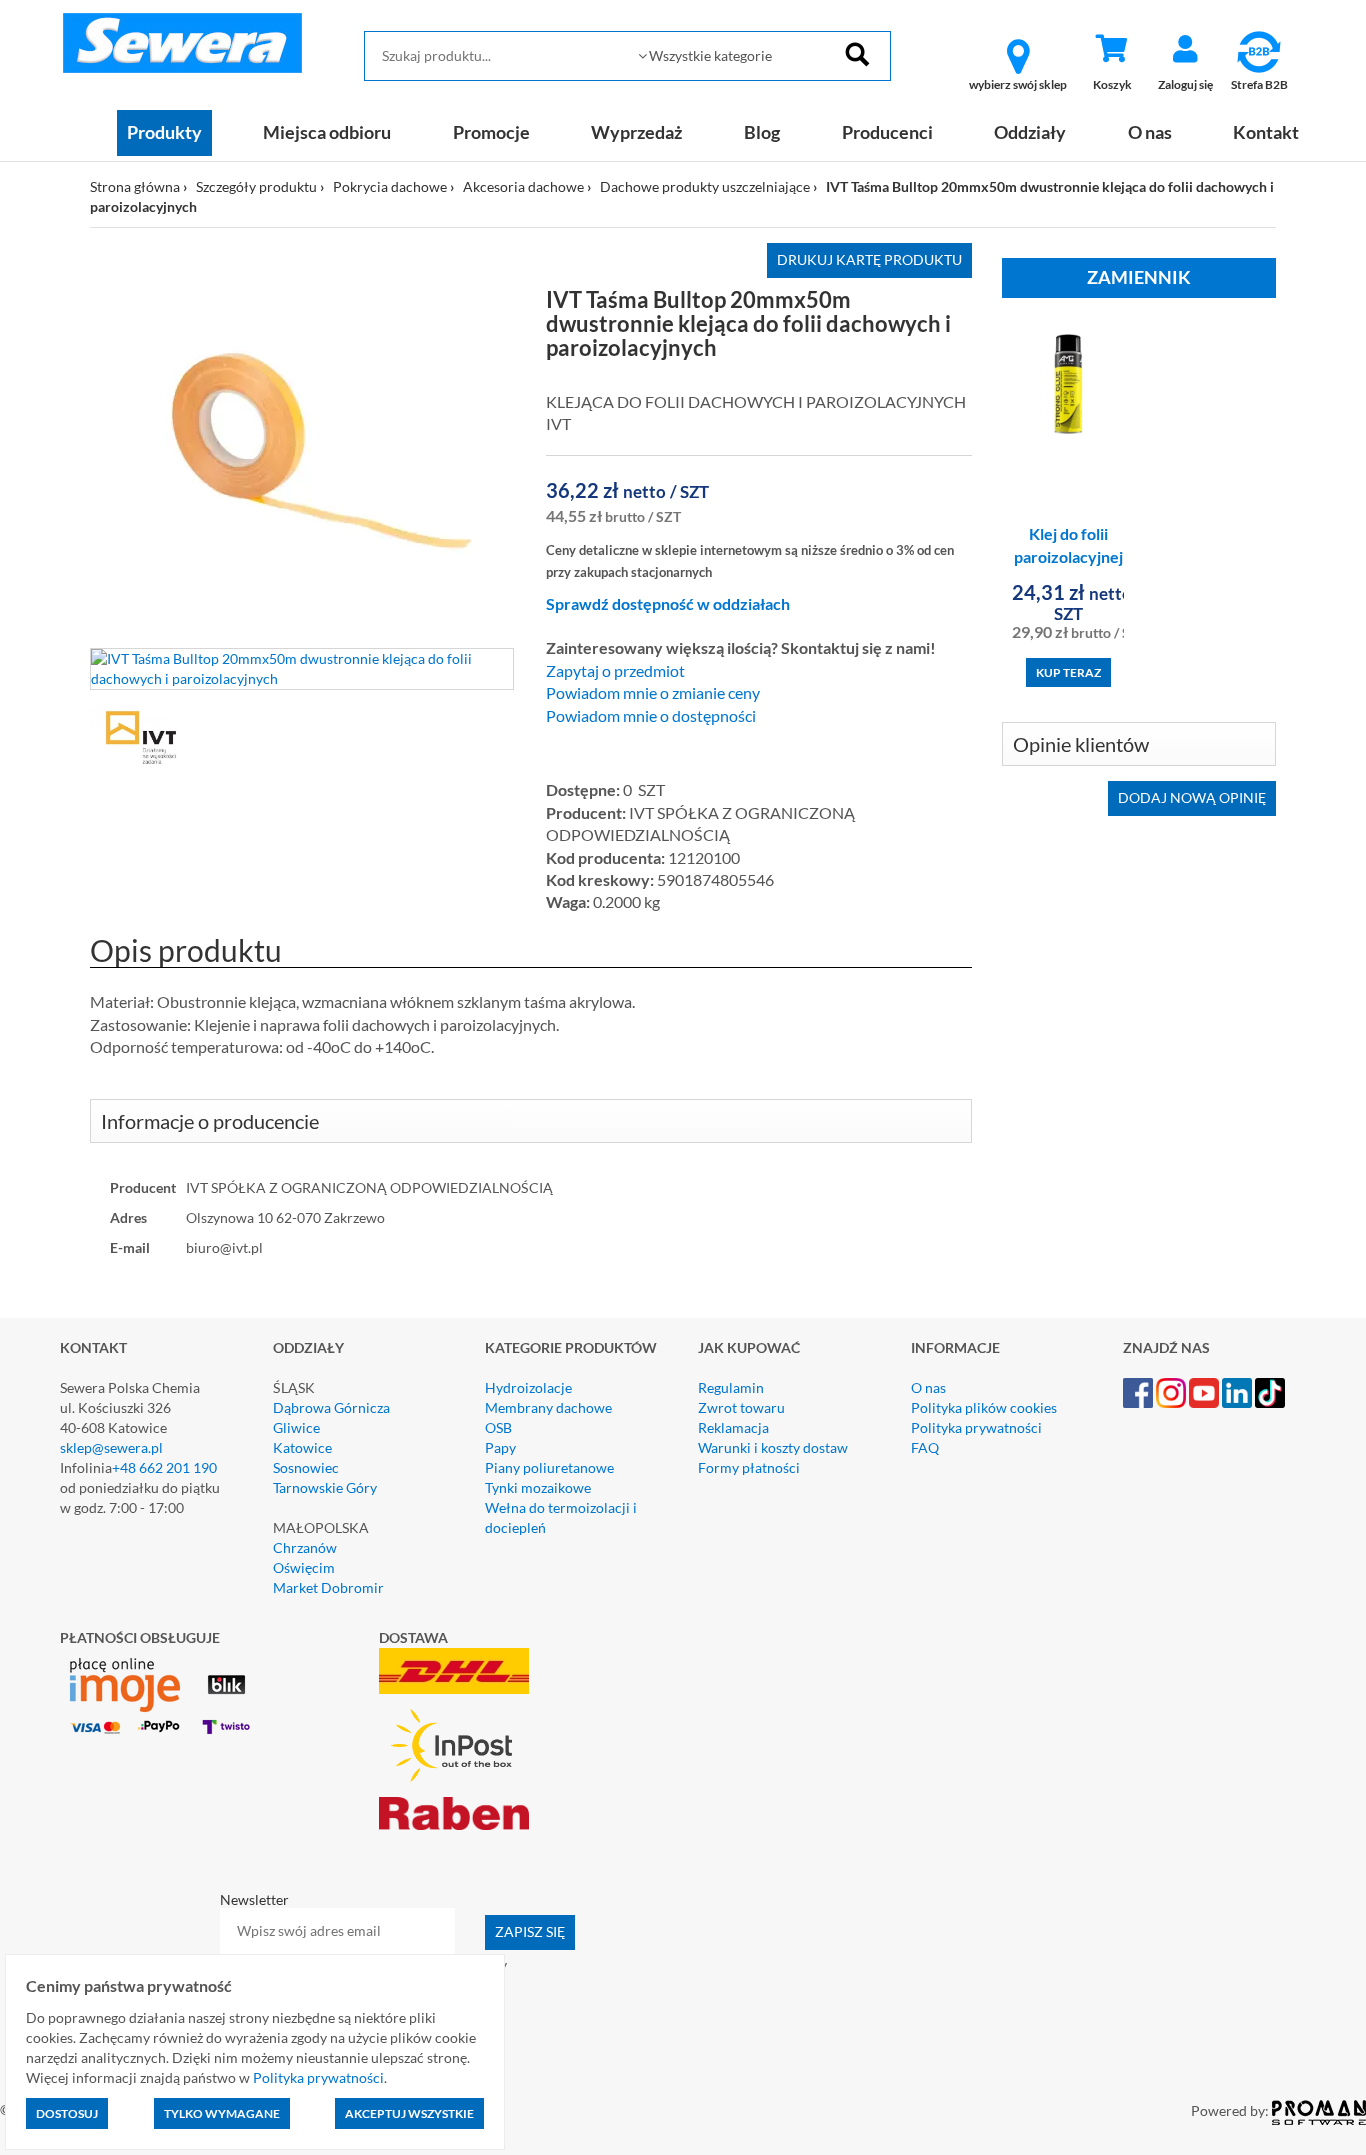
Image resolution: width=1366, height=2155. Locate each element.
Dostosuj (67, 2113)
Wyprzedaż (636, 132)
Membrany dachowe (548, 1407)
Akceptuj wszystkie (409, 2113)
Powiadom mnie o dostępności (651, 716)
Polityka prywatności (976, 1427)
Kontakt (1266, 132)
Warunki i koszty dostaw (773, 1447)
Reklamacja (733, 1427)
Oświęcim (304, 1567)
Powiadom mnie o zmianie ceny (653, 693)
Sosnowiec (306, 1467)
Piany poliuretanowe (549, 1467)
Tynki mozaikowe (538, 1487)
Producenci (887, 132)
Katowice (302, 1447)
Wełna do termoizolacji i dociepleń (561, 1517)
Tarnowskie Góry (325, 1487)
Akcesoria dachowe (523, 186)
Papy (500, 1447)
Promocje (491, 132)
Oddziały (1030, 132)
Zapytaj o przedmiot (615, 671)
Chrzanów (305, 1547)
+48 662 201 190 (164, 1467)
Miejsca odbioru (327, 132)
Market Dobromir (328, 1587)
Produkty (164, 132)
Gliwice (296, 1427)
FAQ (925, 1447)
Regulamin (731, 1387)
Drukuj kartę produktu (869, 259)
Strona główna (135, 186)
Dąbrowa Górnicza (331, 1407)
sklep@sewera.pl (111, 1447)
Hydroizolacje (528, 1387)
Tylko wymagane (222, 2113)
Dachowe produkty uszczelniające (705, 186)
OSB (498, 1427)
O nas (1150, 132)
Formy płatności (749, 1467)
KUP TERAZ (1068, 672)
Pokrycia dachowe (390, 186)
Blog (762, 132)
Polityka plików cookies (984, 1407)
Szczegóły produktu (256, 186)
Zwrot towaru (741, 1407)
